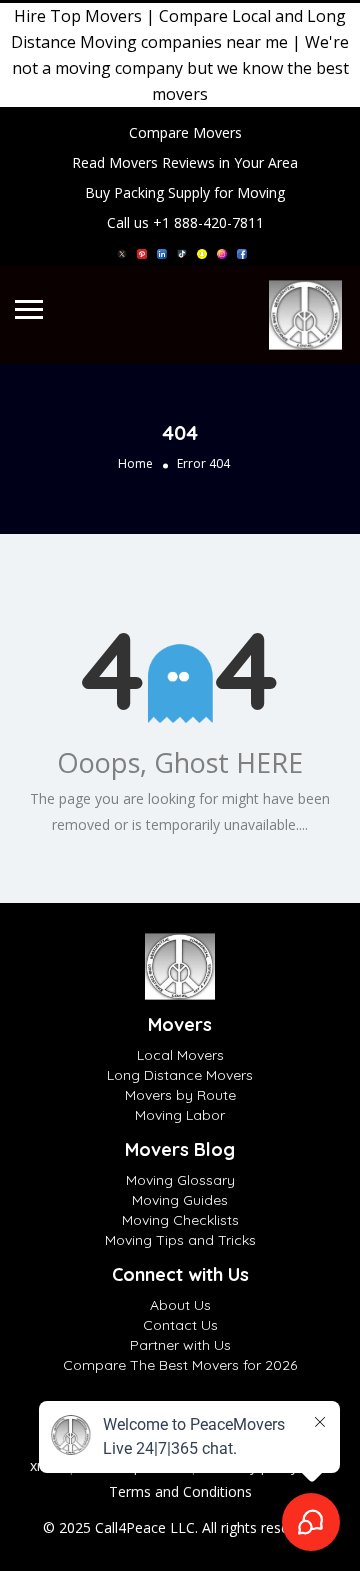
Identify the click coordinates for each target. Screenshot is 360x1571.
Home (135, 463)
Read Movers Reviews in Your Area (185, 162)
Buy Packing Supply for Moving (185, 192)
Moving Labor (180, 1115)
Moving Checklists (180, 1220)
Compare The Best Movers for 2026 (180, 1365)
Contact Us (180, 1325)
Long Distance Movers (180, 1075)
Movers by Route (180, 1095)
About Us (180, 1305)
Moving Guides (180, 1200)
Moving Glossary (180, 1180)
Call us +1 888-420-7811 (185, 222)
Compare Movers (185, 132)
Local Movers (180, 1055)
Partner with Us (180, 1345)
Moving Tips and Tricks (180, 1240)
